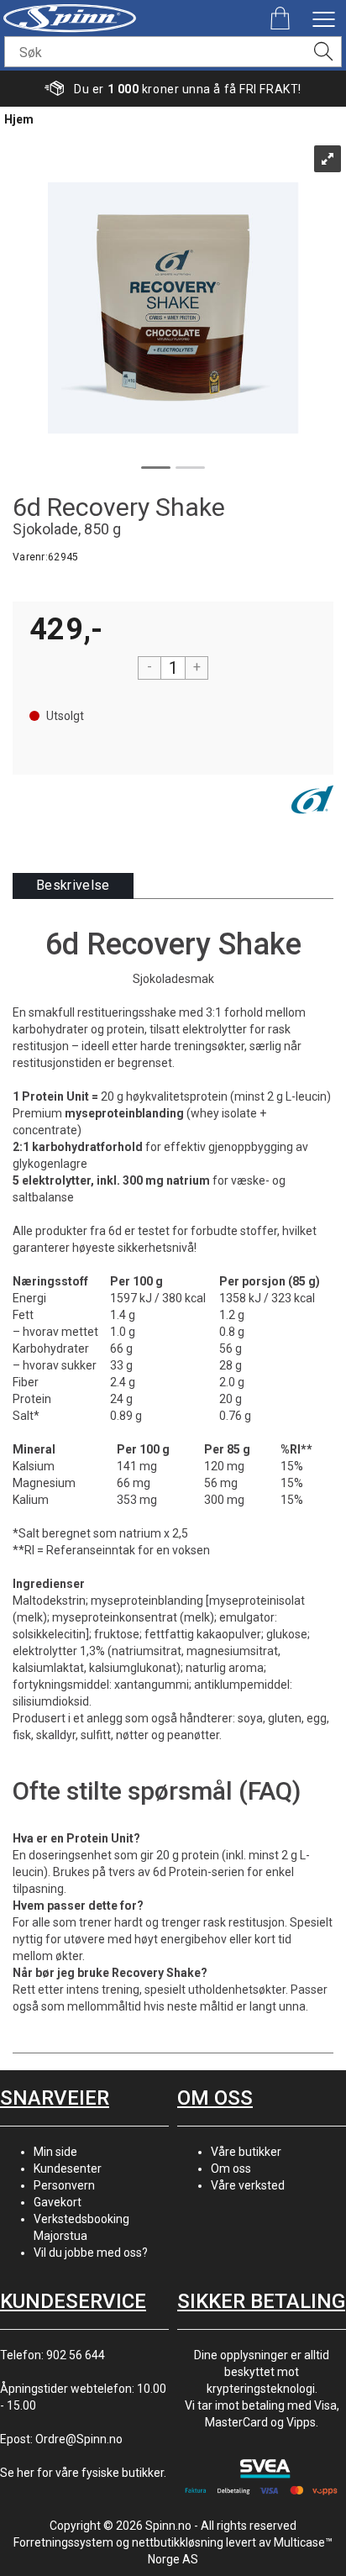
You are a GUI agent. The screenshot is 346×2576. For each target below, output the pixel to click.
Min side (55, 2152)
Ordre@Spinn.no (79, 2439)
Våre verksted (248, 2185)
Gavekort (58, 2202)
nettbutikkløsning (178, 2542)
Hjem (19, 119)
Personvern (64, 2185)
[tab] (73, 886)
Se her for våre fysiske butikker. (83, 2473)
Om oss (231, 2169)
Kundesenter (68, 2169)
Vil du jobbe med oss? (91, 2253)
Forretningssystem (63, 2542)
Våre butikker (246, 2152)
